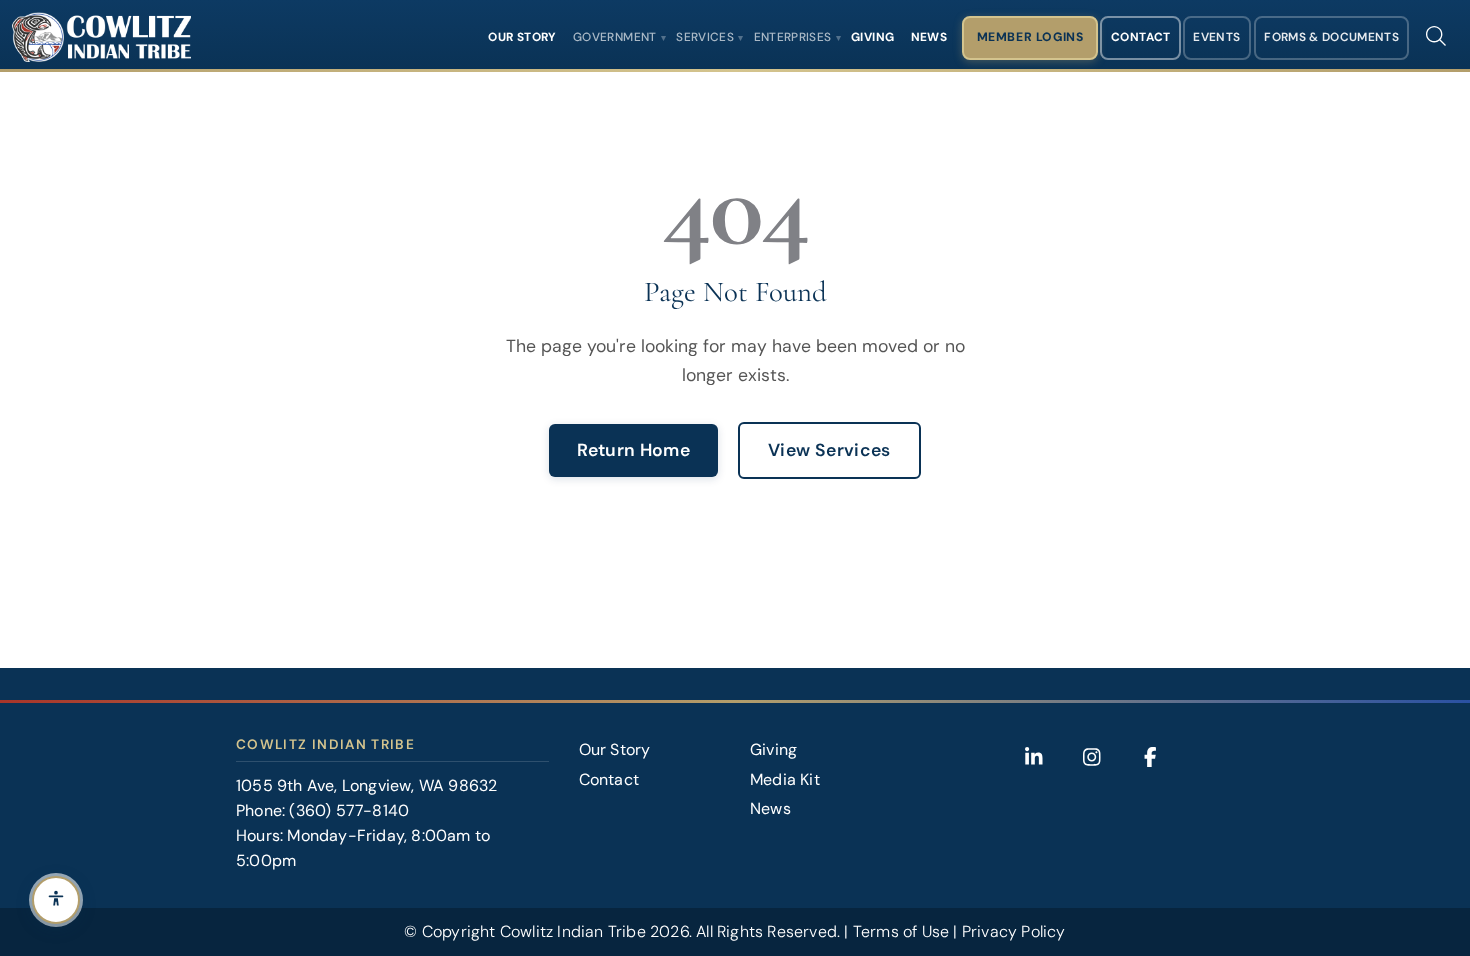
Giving (872, 37)
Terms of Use (901, 931)
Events (1216, 37)
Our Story (522, 37)
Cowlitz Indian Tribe (573, 931)
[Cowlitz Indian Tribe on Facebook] (1150, 757)
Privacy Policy (1014, 931)
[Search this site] (1436, 36)
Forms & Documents (1331, 37)
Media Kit (785, 779)
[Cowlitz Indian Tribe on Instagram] (1092, 757)
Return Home (633, 450)
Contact (1141, 37)
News (929, 37)
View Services (829, 450)
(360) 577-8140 (349, 810)
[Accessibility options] (56, 900)
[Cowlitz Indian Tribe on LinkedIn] (1034, 757)
